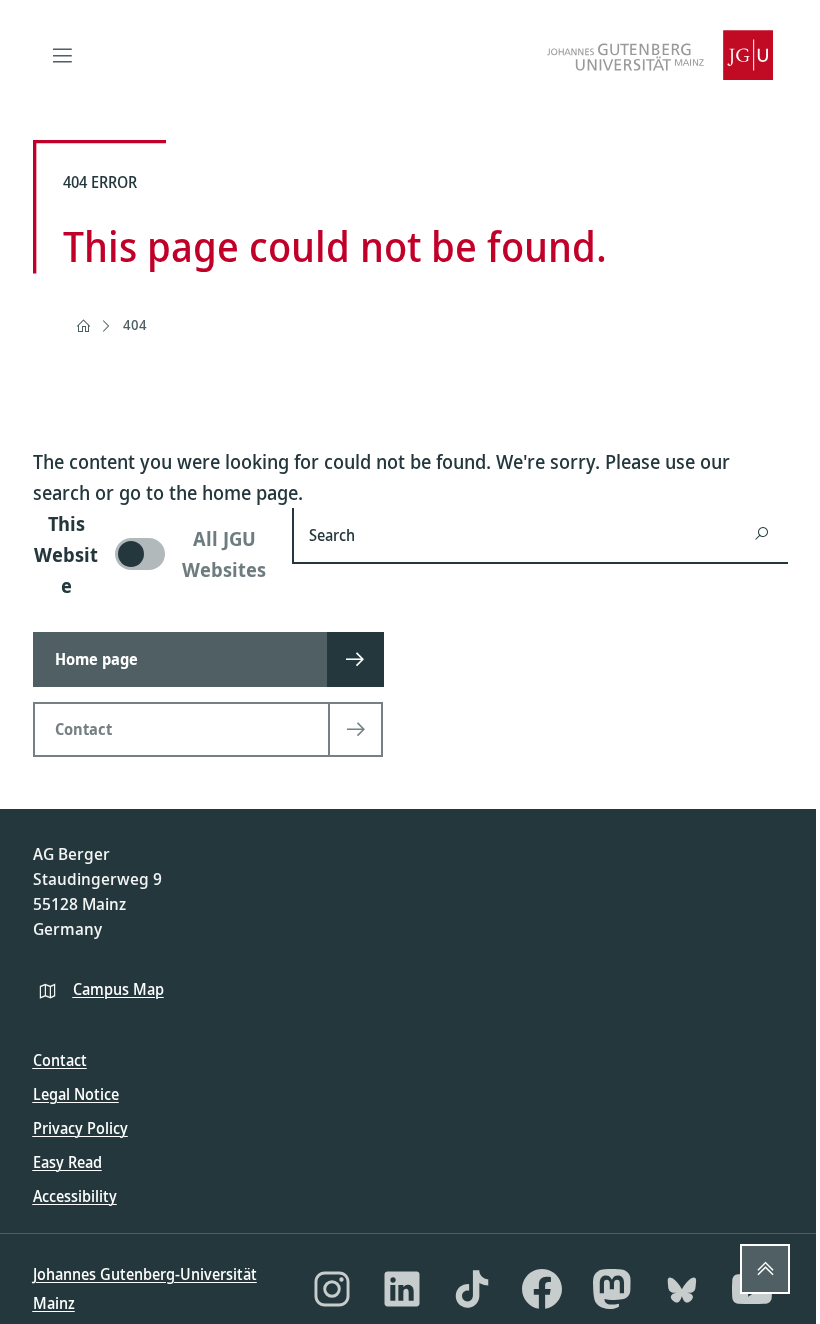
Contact (60, 1060)
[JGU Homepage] (660, 55)
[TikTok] (472, 1289)
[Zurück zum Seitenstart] (765, 1269)
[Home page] (83, 326)
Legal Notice (76, 1094)
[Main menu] (63, 55)
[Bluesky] (682, 1289)
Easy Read (67, 1162)
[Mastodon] (612, 1289)
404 (135, 324)
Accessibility (75, 1196)
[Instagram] (332, 1289)
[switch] (151, 554)
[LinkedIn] (402, 1289)
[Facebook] (542, 1289)
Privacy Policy (80, 1128)
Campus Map (118, 989)
